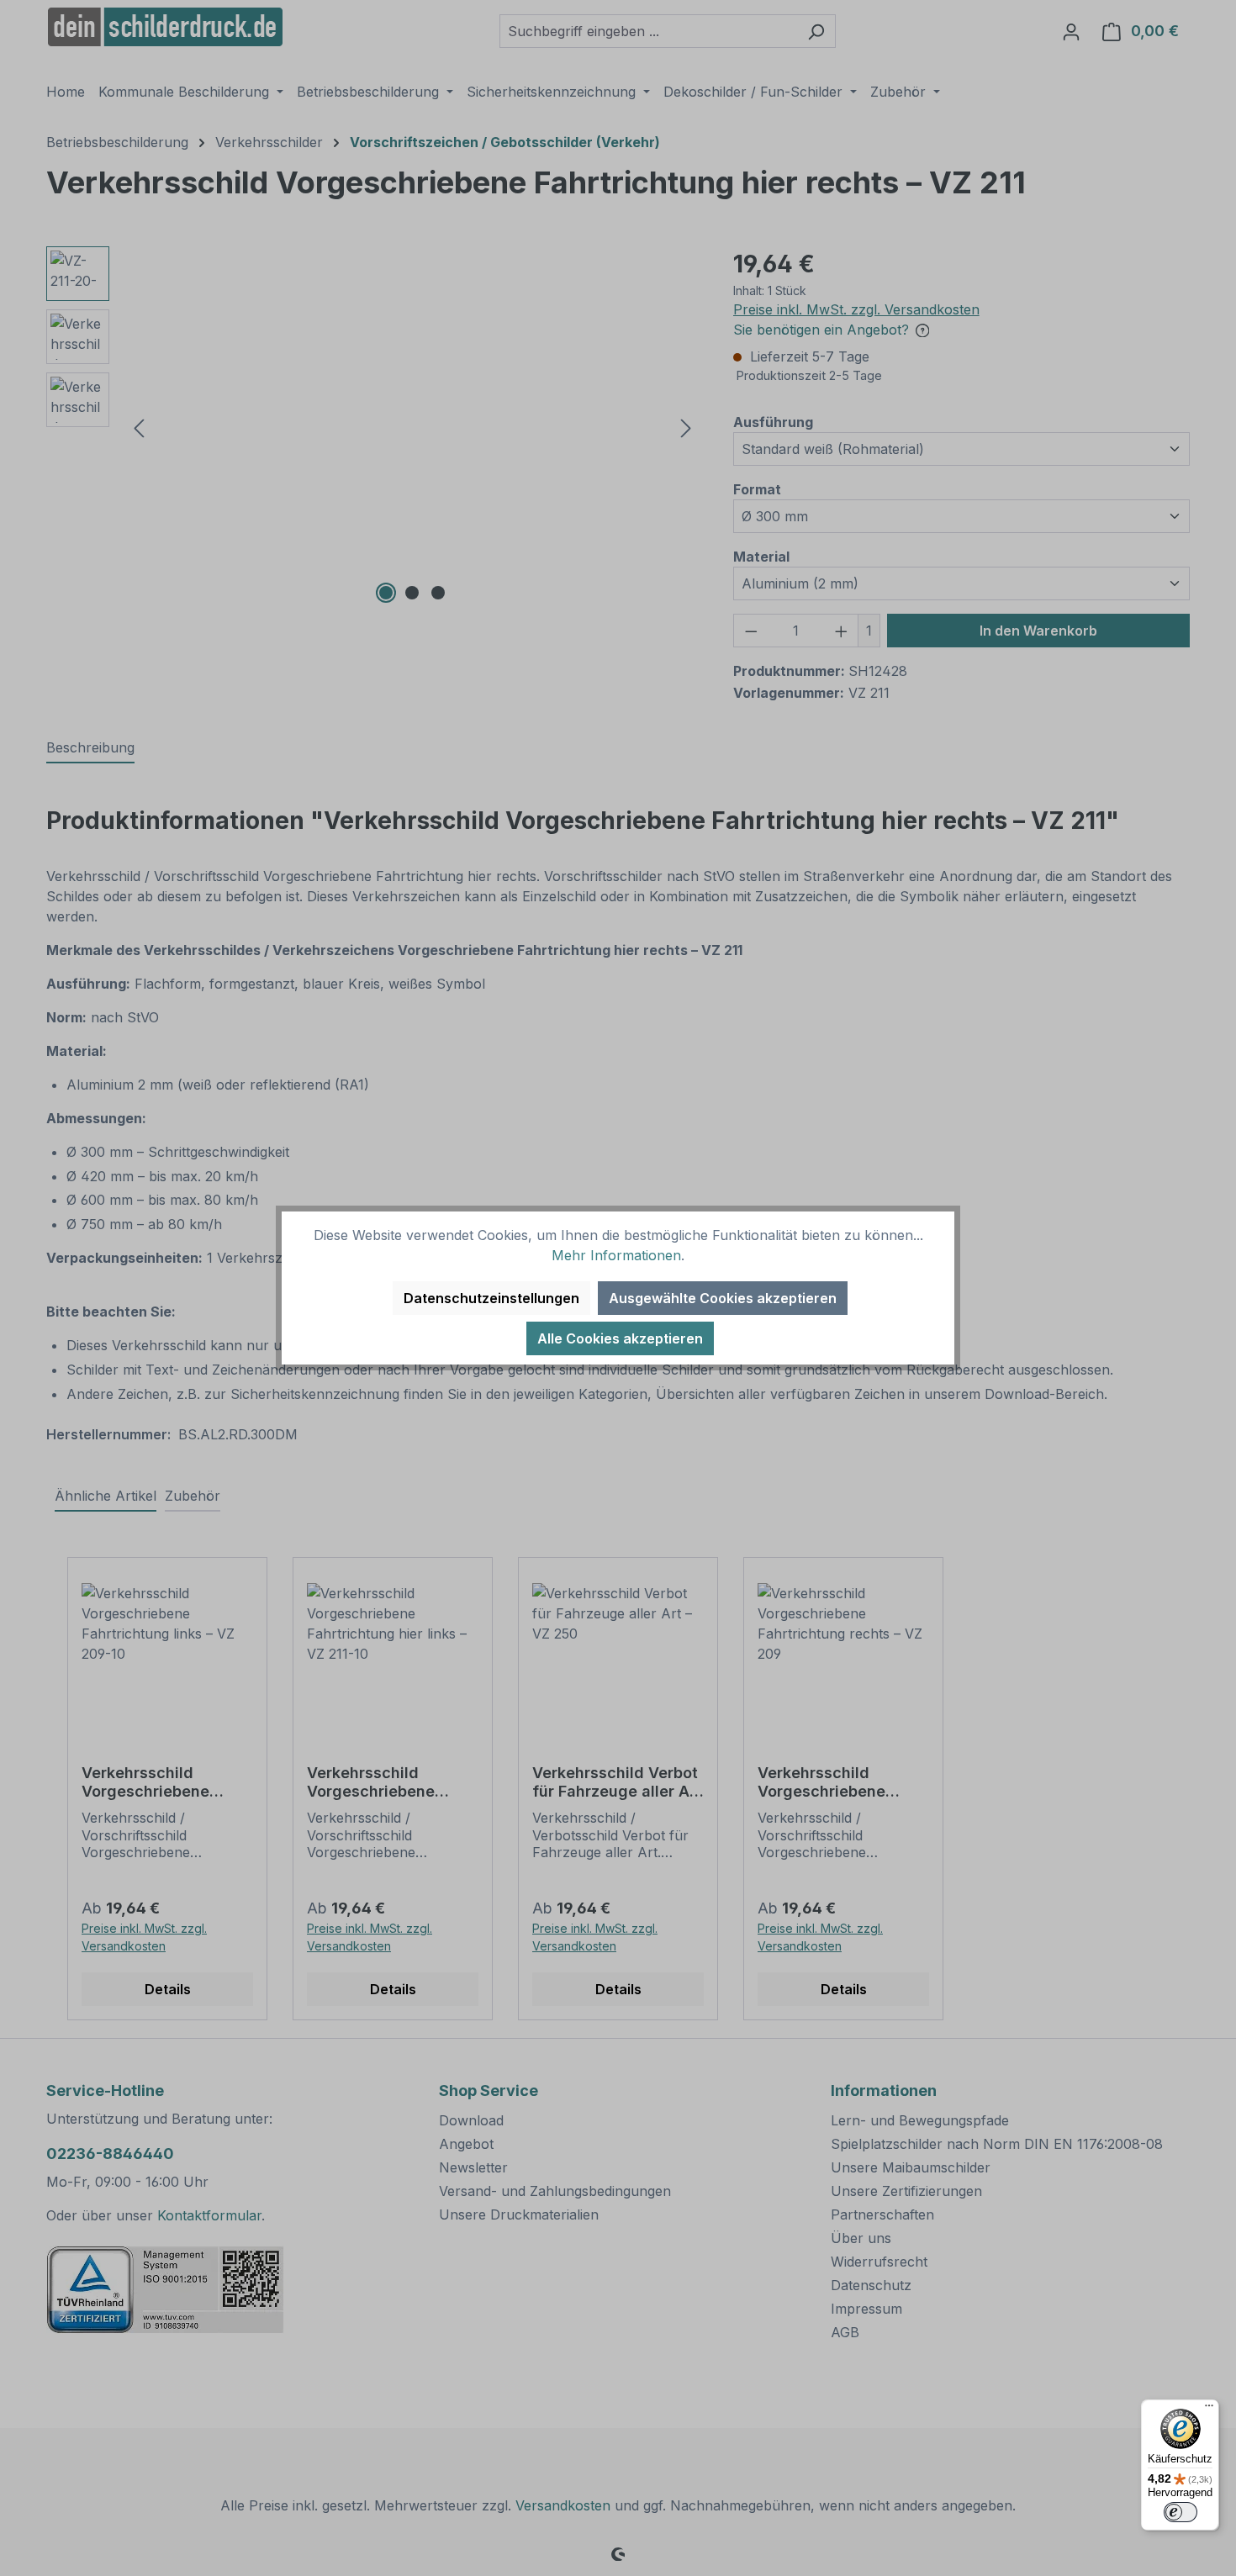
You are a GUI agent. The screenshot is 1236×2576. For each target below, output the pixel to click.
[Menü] (1209, 2410)
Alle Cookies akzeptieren (620, 1338)
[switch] (1181, 2512)
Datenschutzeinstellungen (491, 1298)
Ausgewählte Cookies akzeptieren (723, 1298)
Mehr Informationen (616, 1255)
